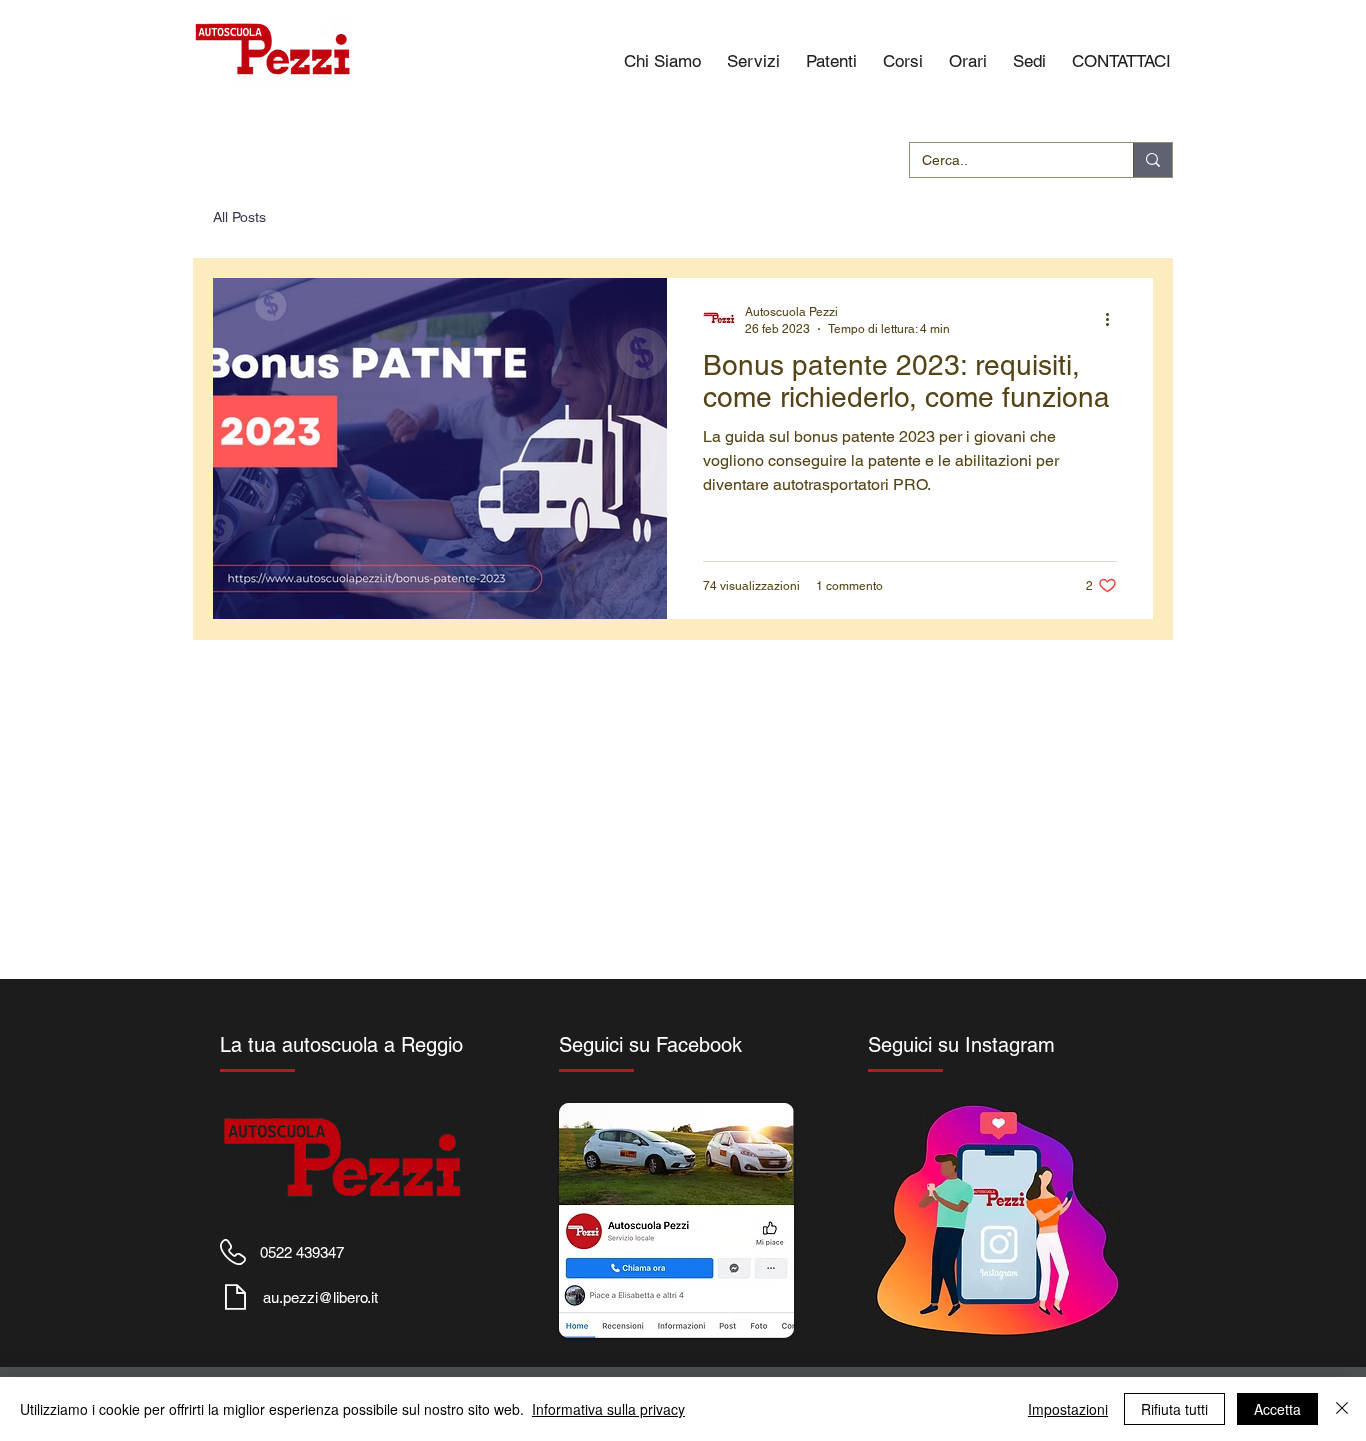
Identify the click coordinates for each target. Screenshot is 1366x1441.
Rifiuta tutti (1174, 1409)
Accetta (1277, 1409)
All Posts (239, 217)
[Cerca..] (1152, 160)
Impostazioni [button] (1068, 1409)
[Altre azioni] (1114, 319)
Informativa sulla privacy (608, 1409)
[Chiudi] (1342, 1409)
